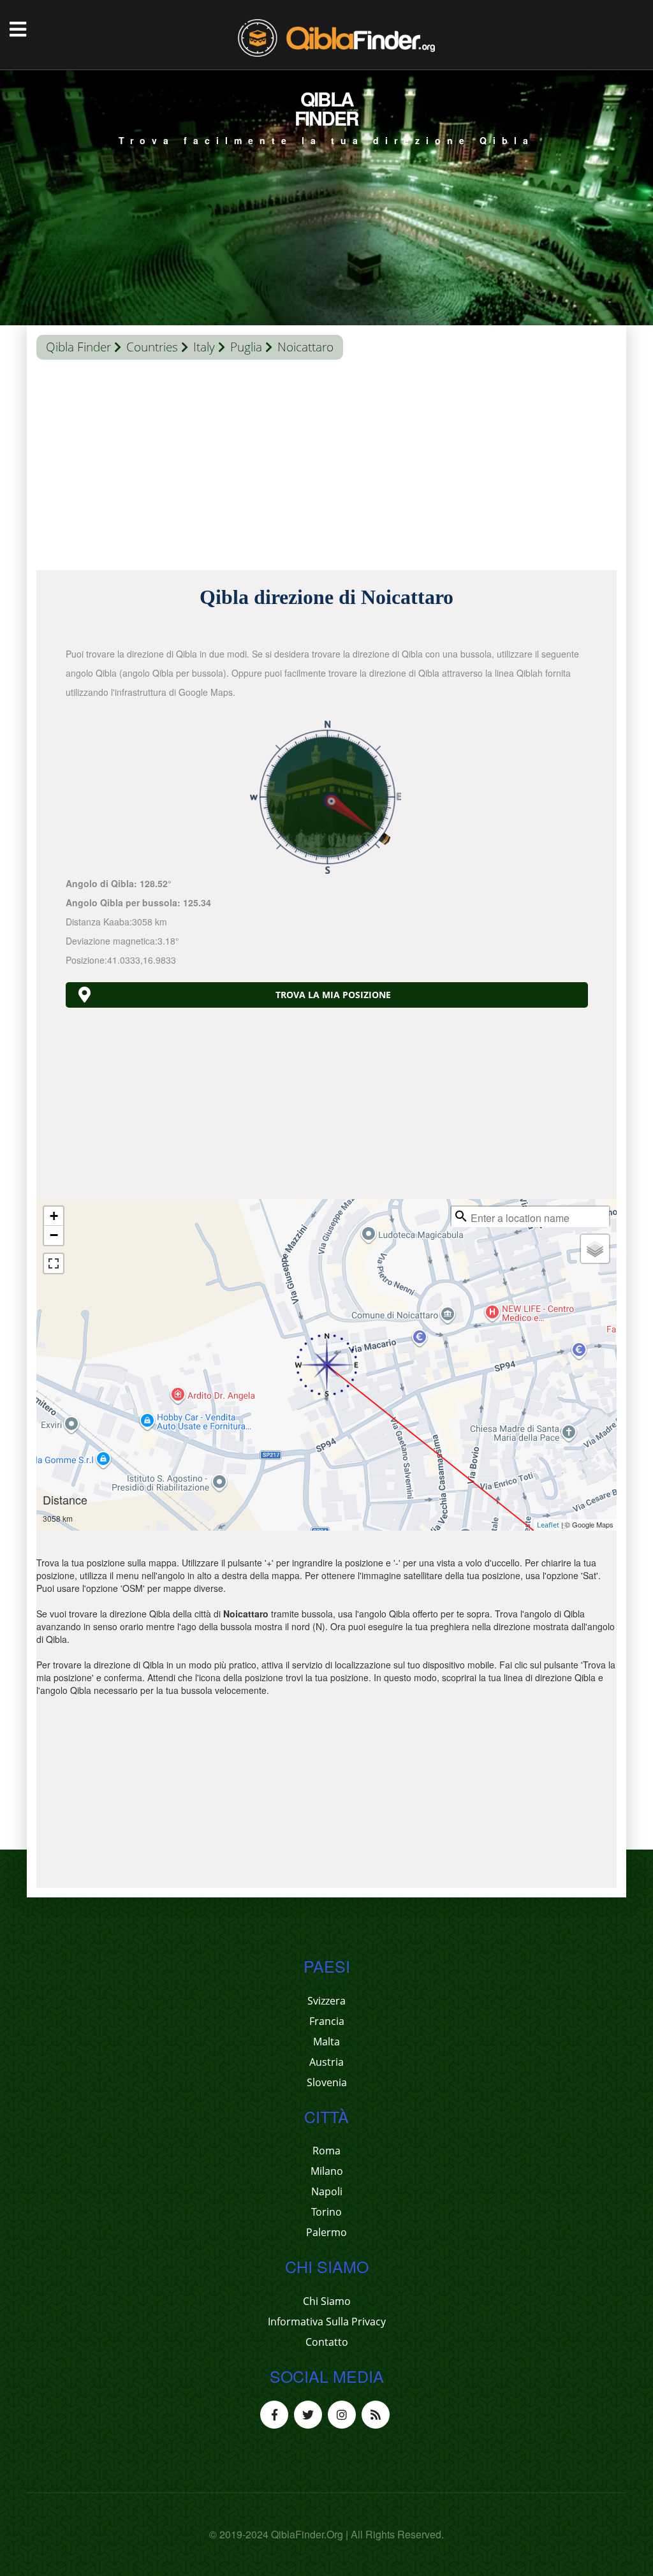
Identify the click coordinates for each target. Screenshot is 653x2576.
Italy (204, 347)
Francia (327, 2021)
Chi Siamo (327, 2301)
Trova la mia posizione (333, 995)
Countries (152, 347)
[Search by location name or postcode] (461, 1216)
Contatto (327, 2342)
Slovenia (327, 2082)
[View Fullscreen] (54, 1263)
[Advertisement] (326, 468)
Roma (326, 2151)
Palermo (326, 2232)
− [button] (54, 1235)
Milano (327, 2171)
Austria (326, 2062)
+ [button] (54, 1216)
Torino (326, 2212)
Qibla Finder (78, 347)
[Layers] (595, 1249)
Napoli (327, 2191)
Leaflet (548, 1525)
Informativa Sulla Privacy (327, 2322)
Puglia (246, 347)
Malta (326, 2042)
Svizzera (326, 2001)
